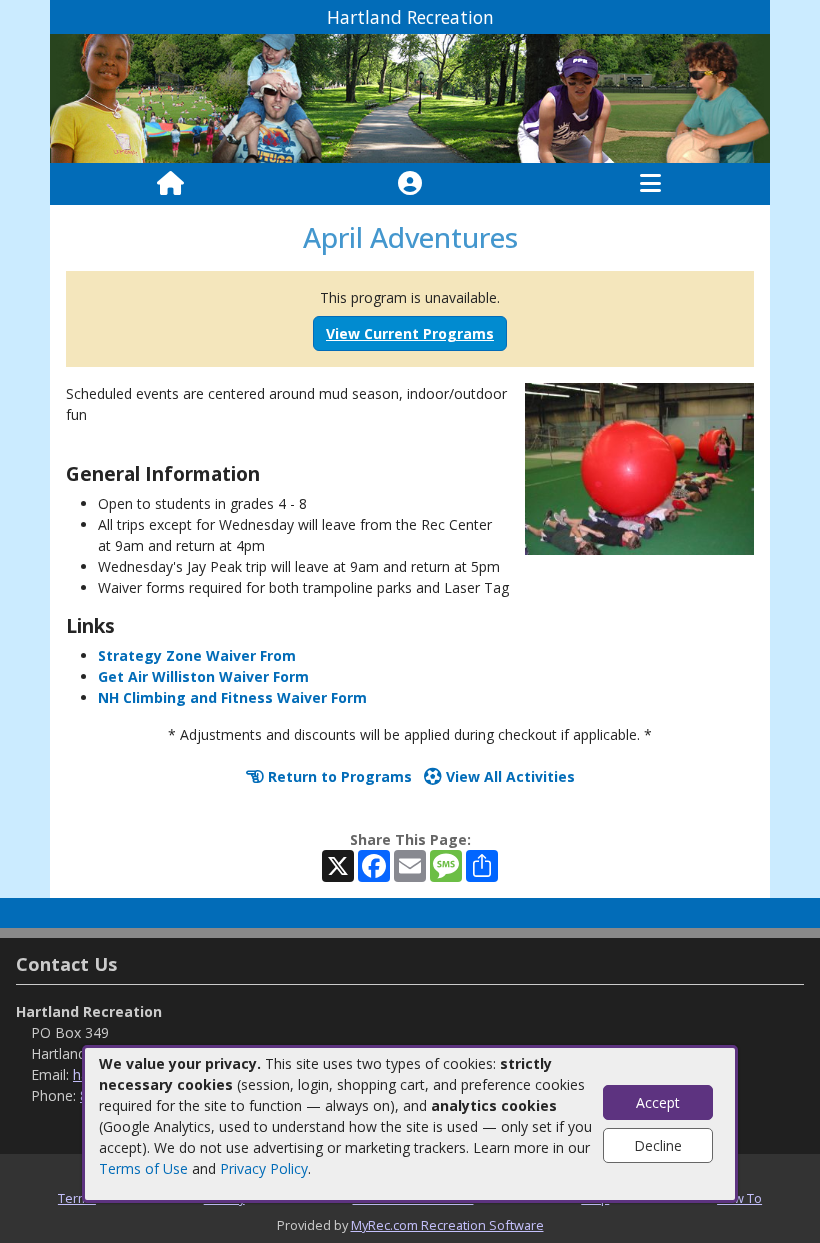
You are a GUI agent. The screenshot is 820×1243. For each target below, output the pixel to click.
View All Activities (508, 776)
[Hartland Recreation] (410, 97)
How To (739, 1198)
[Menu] (650, 184)
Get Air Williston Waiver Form (203, 676)
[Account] (410, 184)
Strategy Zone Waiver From (197, 655)
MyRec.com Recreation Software (447, 1225)
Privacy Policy (264, 1168)
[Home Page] (170, 184)
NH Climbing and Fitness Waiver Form (232, 697)
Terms (77, 1198)
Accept (658, 1102)
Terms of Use (143, 1168)
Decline (658, 1145)
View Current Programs (410, 333)
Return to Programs (338, 776)
